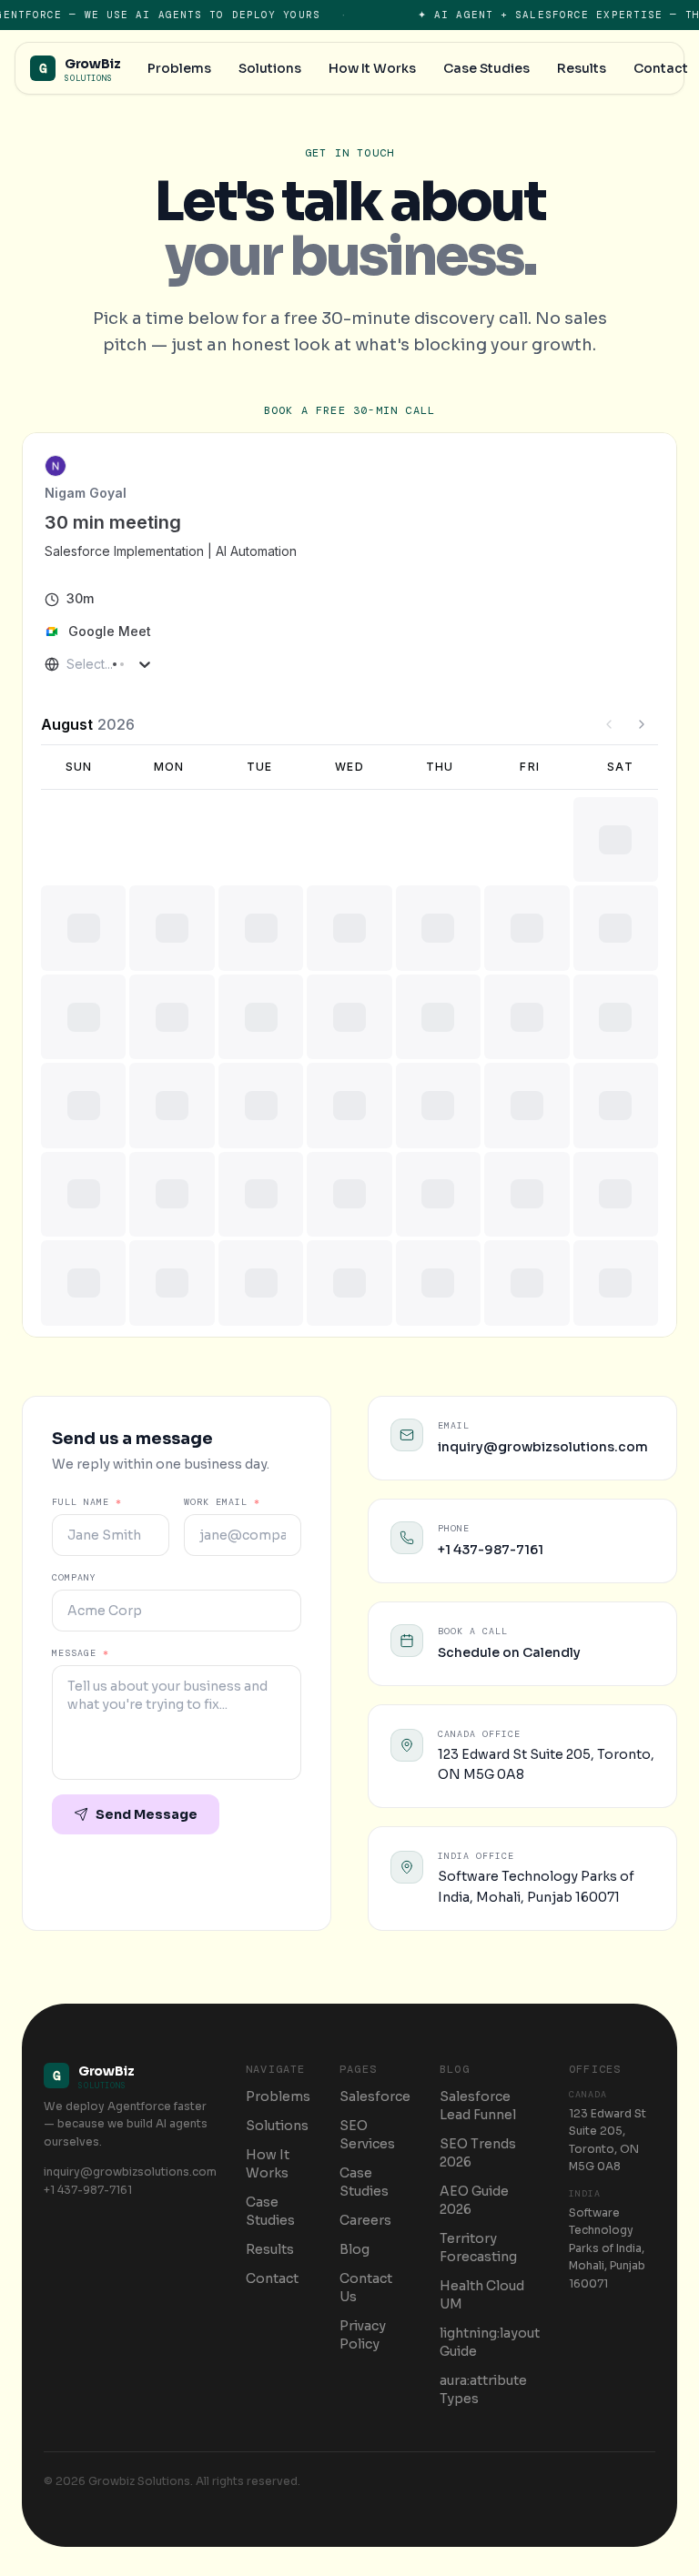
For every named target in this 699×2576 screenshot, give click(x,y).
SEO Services (367, 2135)
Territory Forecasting (478, 2248)
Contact (272, 2278)
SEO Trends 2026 (478, 2153)
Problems (278, 2096)
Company (74, 1577)
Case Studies (270, 2211)
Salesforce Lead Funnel (478, 2106)
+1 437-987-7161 (491, 1550)
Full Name (87, 1502)
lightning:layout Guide (490, 2342)
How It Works (268, 2164)
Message (81, 1653)
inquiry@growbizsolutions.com (543, 1447)
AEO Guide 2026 (474, 2200)
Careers (365, 2220)
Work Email (222, 1502)
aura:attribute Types (483, 2389)
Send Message (147, 1814)
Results (270, 2249)
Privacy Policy (363, 2335)
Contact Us (366, 2288)
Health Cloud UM (482, 2295)
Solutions (277, 2126)
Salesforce (375, 2096)
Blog (355, 2249)
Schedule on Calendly (509, 1652)
